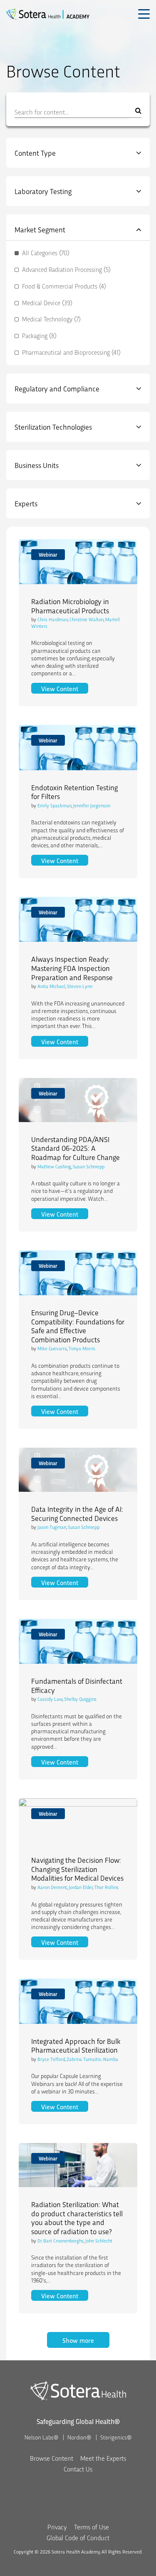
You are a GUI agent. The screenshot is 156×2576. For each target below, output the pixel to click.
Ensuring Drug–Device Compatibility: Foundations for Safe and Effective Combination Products (78, 1326)
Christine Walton (87, 619)
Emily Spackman (54, 805)
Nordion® (79, 2437)
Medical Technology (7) (51, 319)
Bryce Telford (51, 2059)
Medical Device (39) (47, 303)
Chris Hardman (53, 619)
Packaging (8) (39, 336)
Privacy (57, 2527)
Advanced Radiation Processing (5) (66, 270)
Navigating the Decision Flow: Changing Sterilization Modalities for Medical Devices (77, 1869)
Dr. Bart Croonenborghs (61, 2240)
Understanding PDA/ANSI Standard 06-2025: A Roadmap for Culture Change (76, 1148)
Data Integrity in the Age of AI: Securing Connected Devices (77, 1513)
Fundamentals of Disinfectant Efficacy (77, 1685)
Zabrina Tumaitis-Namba (92, 2059)
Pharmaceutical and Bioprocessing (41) (71, 352)
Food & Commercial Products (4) (64, 286)
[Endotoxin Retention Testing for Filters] (78, 747)
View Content (65, 688)
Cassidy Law (50, 1699)
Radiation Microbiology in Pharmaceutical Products (70, 606)
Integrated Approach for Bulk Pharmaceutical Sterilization (76, 2045)
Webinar (48, 554)
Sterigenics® (116, 2437)
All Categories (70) (46, 253)
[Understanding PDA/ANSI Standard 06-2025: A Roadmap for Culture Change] (78, 1100)
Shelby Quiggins (80, 1699)
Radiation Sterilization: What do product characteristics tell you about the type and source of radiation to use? (77, 2218)
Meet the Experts (103, 2458)
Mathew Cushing (54, 1166)
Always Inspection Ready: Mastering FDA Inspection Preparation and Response (72, 968)
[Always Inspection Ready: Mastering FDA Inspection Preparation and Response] (78, 919)
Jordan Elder (81, 1887)
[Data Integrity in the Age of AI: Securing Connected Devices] (78, 1470)
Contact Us (78, 2469)
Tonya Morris (82, 1348)
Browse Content (52, 2458)
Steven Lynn (80, 986)
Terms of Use (92, 2527)
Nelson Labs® (41, 2437)
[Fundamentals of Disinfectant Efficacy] (78, 1641)
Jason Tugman (52, 1527)
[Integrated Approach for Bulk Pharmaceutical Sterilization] (78, 2001)
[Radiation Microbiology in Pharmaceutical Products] (78, 562)
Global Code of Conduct (78, 2537)
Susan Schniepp (89, 1166)
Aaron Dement (52, 1887)
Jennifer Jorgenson (92, 805)
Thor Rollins (106, 1887)
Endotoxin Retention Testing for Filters (74, 792)
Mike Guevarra (52, 1348)
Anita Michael (51, 986)
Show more (78, 2340)
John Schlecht (99, 2240)
